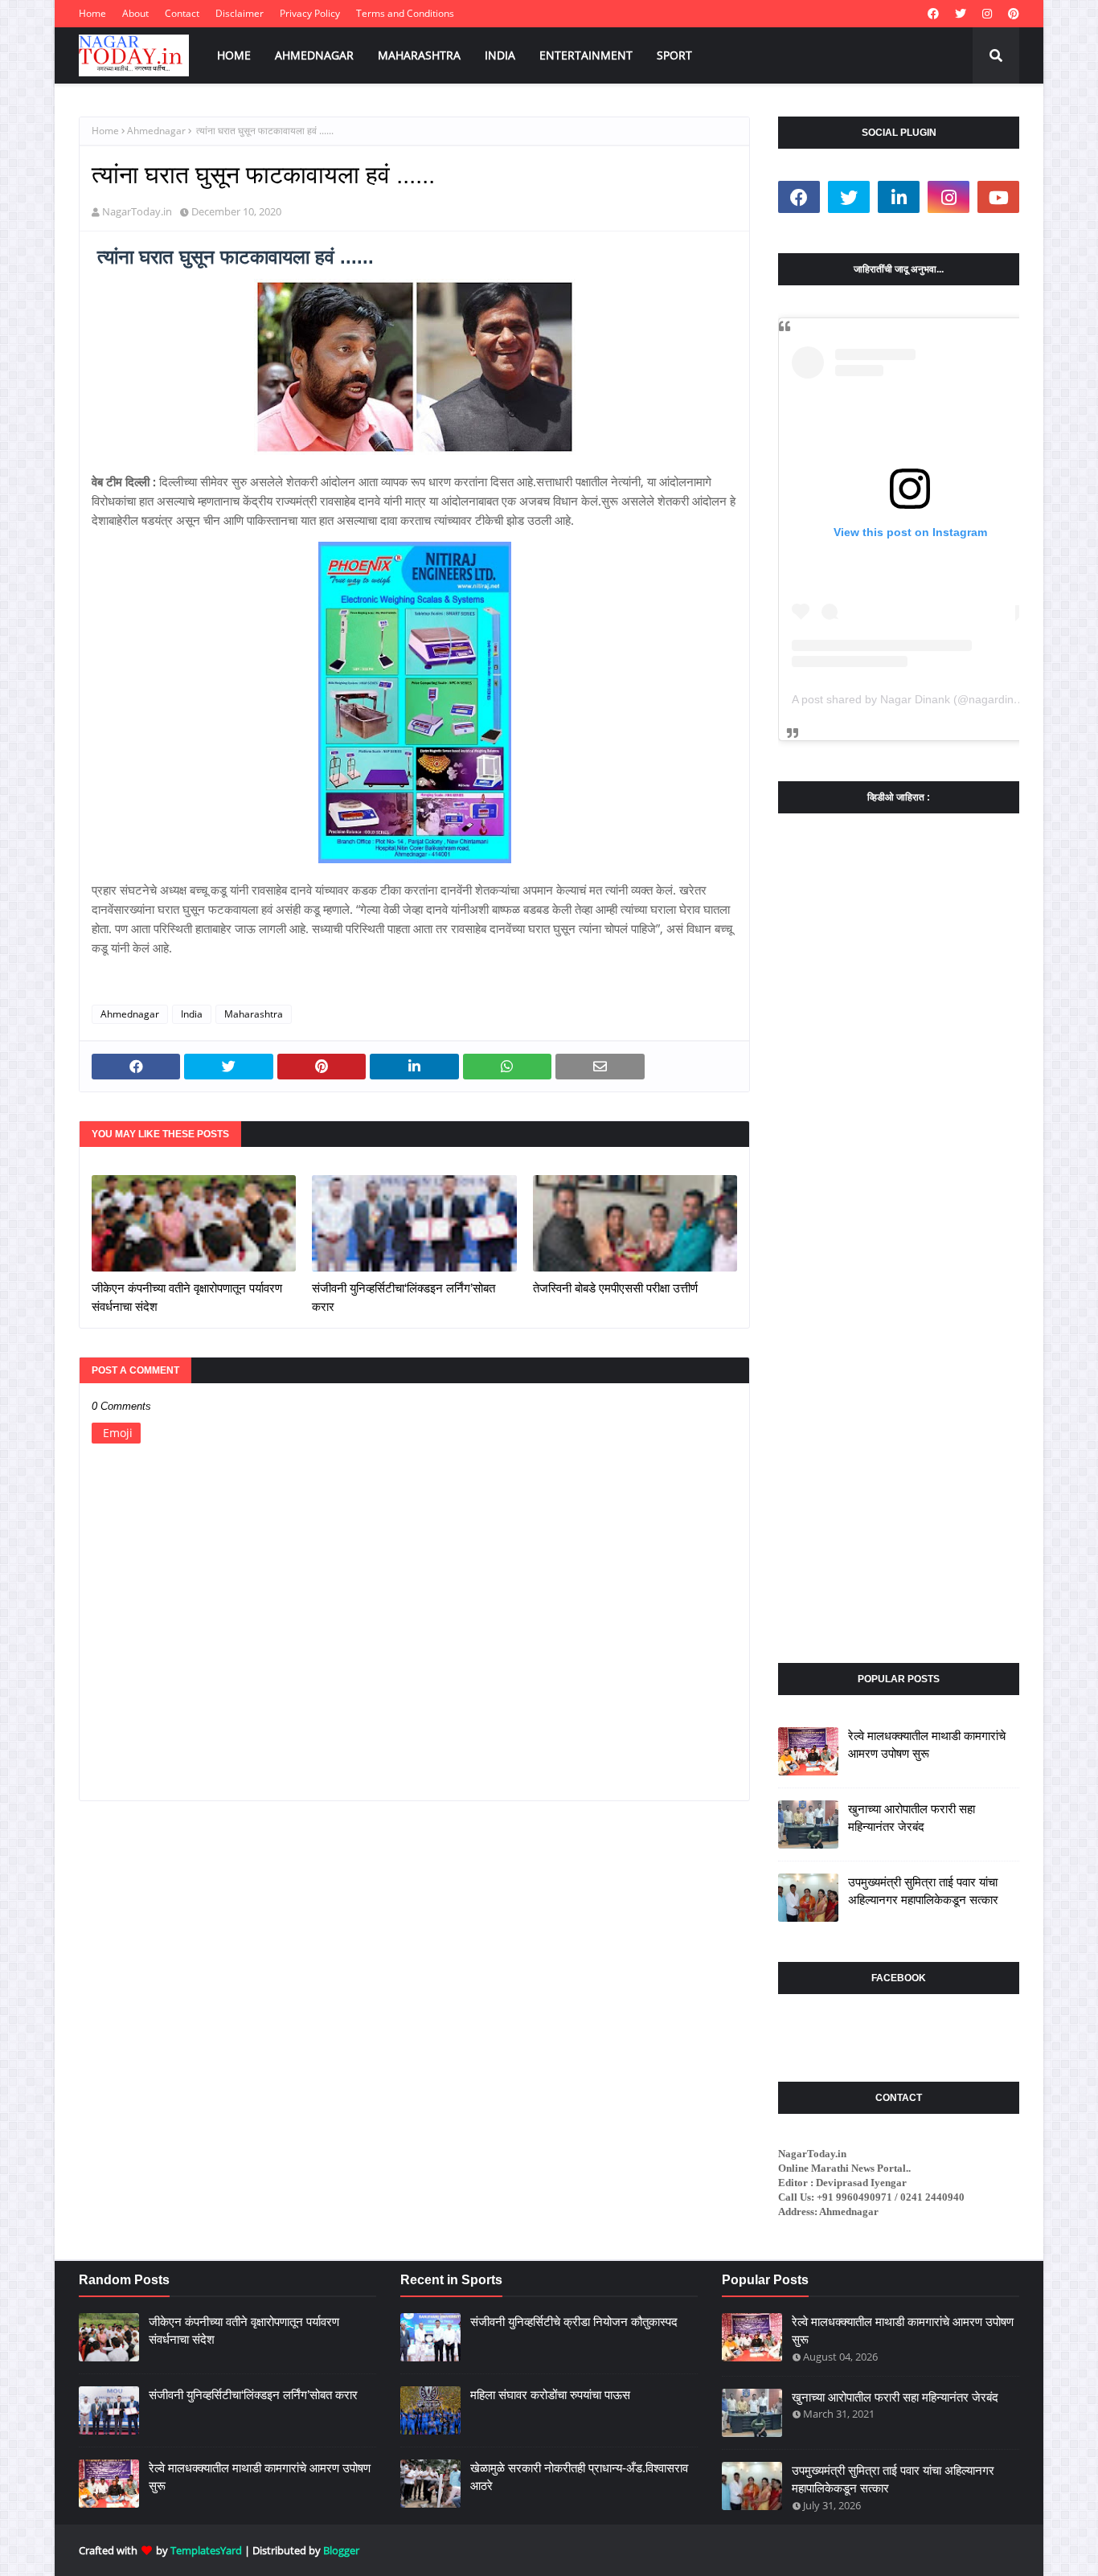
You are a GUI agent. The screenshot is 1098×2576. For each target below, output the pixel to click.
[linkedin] (899, 197)
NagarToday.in (137, 211)
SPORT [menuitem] (674, 55)
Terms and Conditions (405, 13)
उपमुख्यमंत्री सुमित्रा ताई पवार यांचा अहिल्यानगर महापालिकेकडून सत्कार (923, 1891)
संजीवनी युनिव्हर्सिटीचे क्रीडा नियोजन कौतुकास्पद (574, 2322)
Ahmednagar (156, 131)
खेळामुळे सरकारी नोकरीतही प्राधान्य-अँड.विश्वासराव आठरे (579, 2477)
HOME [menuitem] (234, 55)
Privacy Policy (310, 13)
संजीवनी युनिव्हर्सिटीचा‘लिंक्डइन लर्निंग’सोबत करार (404, 1297)
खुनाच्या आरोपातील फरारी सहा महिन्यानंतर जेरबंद (912, 1818)
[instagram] (987, 14)
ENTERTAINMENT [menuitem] (586, 55)
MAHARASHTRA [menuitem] (419, 55)
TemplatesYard (206, 2550)
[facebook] (933, 14)
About (135, 13)
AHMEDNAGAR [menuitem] (314, 55)
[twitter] (961, 14)
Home (92, 13)
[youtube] (998, 197)
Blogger (341, 2550)
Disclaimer (240, 13)
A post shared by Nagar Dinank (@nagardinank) (914, 699)
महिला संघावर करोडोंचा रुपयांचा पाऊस (550, 2395)
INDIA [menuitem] (500, 55)
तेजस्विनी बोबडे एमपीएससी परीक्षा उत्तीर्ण (615, 1288)
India (192, 1014)
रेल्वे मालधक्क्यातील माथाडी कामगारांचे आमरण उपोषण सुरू (927, 1745)
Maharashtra (254, 1014)
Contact (182, 13)
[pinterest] (1012, 14)
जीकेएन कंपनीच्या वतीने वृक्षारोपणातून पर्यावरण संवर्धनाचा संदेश (187, 1297)
